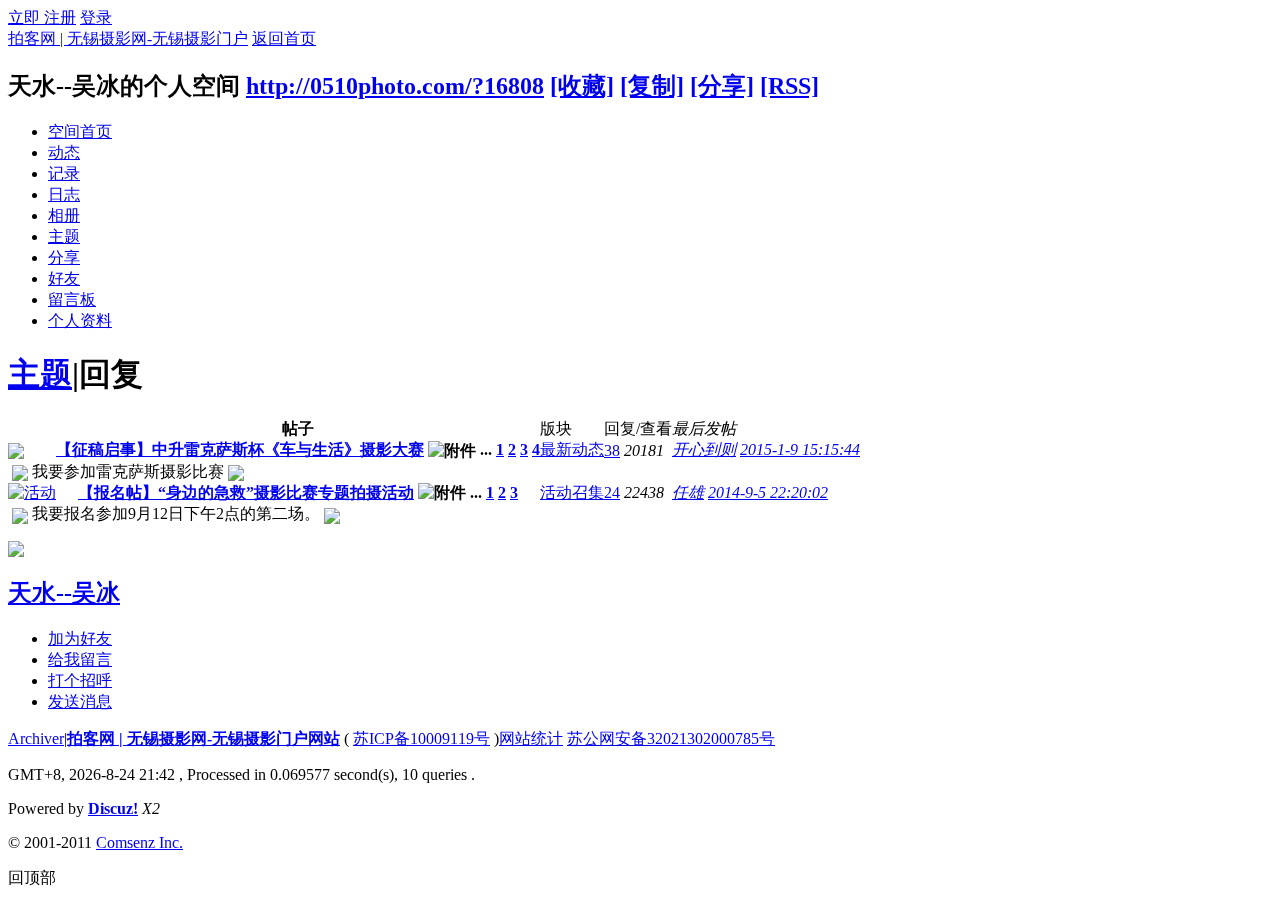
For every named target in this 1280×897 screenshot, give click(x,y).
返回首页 (284, 38)
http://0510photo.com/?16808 (395, 86)
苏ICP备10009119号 (421, 738)
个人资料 (80, 320)
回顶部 (32, 877)
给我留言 (80, 659)
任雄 (688, 492)
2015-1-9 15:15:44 (800, 449)
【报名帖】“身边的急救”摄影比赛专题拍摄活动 (246, 492)
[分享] (722, 86)
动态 (64, 152)
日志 (64, 194)
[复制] (652, 86)
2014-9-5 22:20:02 (768, 492)
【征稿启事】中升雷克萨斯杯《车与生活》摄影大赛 (240, 449)
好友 (64, 278)
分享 (64, 257)
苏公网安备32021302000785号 (671, 738)
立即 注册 (42, 17)
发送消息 (80, 701)
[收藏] (582, 86)
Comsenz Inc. (139, 842)
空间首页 (80, 131)
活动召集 (572, 492)
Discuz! (113, 808)
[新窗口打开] (16, 453)
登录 (96, 17)
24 (612, 492)
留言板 (72, 299)
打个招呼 (80, 680)
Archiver (36, 738)
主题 (64, 236)
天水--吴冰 (64, 593)
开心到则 (704, 449)
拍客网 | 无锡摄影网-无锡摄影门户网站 (203, 738)
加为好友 (80, 638)
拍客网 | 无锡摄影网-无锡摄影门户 (128, 38)
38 (612, 450)
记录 (64, 173)
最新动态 (572, 449)
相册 (64, 215)
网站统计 (531, 738)
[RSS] (789, 86)
